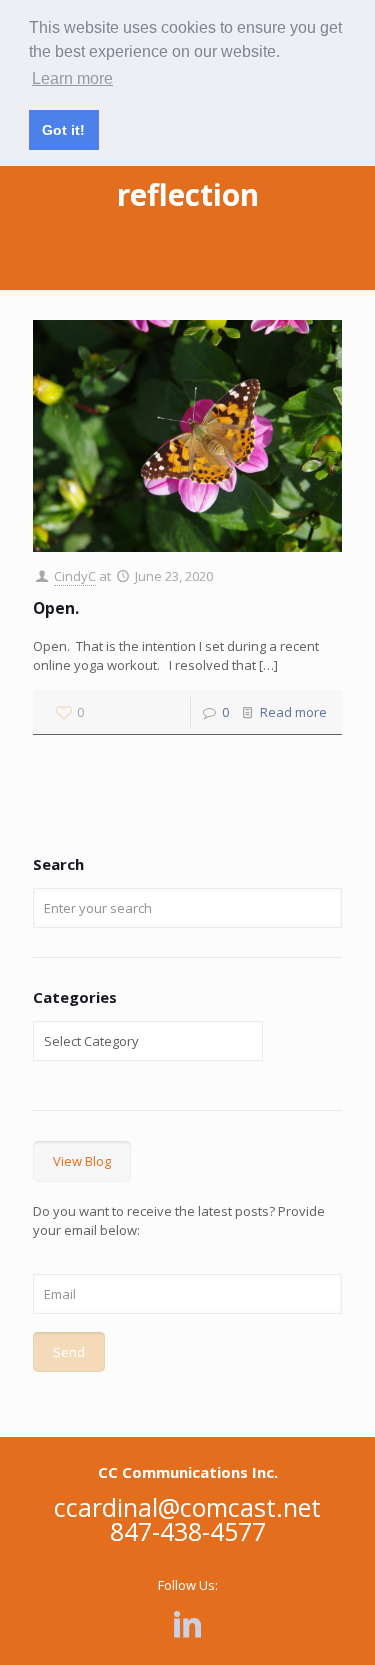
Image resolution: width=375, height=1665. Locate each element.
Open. (56, 608)
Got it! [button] (63, 130)
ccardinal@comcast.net (187, 1507)
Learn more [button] (72, 78)
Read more (293, 712)
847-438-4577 (188, 1531)
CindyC (75, 576)
